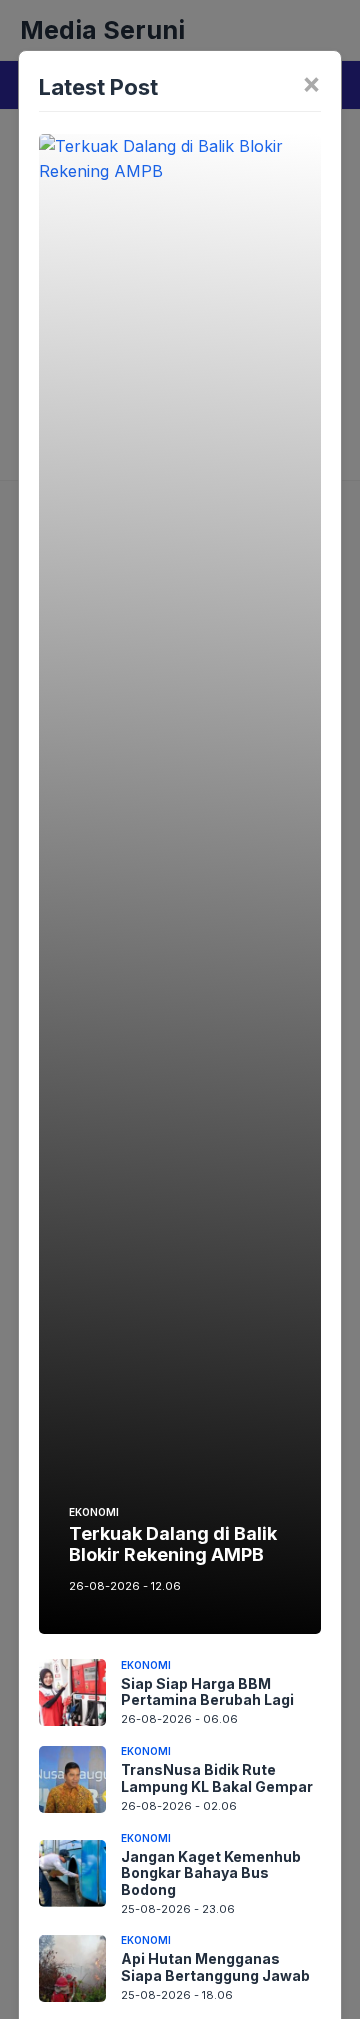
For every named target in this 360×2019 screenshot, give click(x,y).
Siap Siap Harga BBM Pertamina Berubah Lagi (207, 1692)
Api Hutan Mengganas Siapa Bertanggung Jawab (215, 1967)
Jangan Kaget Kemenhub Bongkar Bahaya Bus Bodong (211, 1873)
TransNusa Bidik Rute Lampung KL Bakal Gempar (217, 1778)
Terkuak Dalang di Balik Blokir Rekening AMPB (173, 1544)
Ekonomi (94, 1512)
